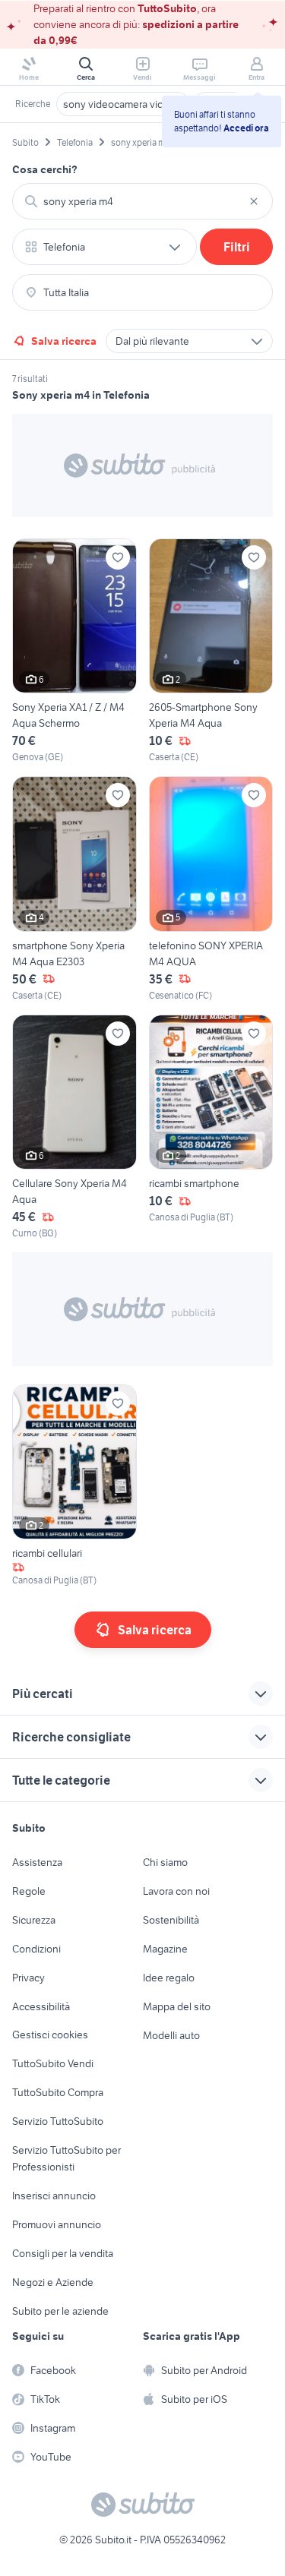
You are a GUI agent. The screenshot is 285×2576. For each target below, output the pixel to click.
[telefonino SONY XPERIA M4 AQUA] (211, 889)
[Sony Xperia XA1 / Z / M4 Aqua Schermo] (74, 651)
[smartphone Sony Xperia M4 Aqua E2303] (74, 889)
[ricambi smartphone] (211, 1127)
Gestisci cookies (50, 2035)
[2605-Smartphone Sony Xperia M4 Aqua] (211, 651)
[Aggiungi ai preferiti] (118, 557)
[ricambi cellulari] (74, 1486)
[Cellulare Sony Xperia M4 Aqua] (74, 1127)
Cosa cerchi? (45, 169)
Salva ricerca (64, 341)
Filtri (237, 247)
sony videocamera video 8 (123, 104)
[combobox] (142, 201)
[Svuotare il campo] (254, 201)
